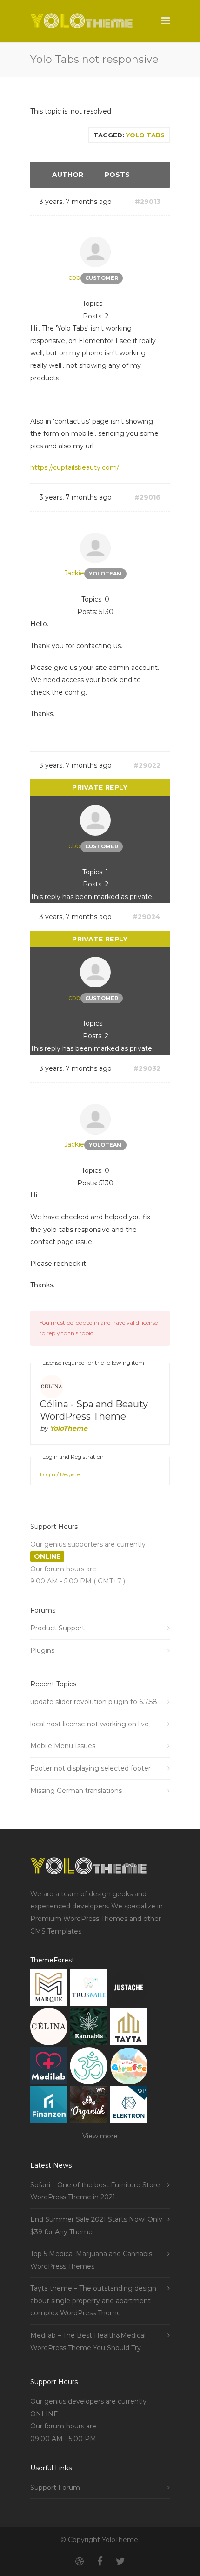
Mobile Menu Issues (63, 1746)
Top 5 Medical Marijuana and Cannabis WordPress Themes (91, 2260)
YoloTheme (69, 1428)
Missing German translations (76, 1791)
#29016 (147, 497)
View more (100, 2136)
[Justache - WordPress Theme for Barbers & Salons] (129, 1990)
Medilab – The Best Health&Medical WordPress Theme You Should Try (88, 2342)
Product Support (57, 1628)
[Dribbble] (80, 2562)
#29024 (147, 917)
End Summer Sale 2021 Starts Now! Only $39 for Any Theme (96, 2226)
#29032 (147, 1068)
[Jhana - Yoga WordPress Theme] (89, 2068)
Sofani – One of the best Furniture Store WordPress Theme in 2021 (95, 2191)
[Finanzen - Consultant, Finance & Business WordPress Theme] (49, 2107)
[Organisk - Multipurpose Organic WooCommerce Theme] (89, 2107)
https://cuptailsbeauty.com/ (75, 467)
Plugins (42, 1650)
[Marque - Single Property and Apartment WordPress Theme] (49, 1990)
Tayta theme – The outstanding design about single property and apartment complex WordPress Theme (93, 2301)
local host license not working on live (90, 1724)
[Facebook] (100, 2562)
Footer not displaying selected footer (90, 1768)
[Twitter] (120, 2562)
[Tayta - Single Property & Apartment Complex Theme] (129, 2029)
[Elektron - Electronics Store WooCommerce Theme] (129, 2107)
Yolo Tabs (145, 135)
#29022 (147, 765)
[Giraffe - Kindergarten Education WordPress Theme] (129, 2068)
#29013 (148, 202)
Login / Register (61, 1474)
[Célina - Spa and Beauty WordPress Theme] (49, 2029)
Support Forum (55, 2488)
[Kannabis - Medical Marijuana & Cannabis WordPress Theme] (89, 2029)
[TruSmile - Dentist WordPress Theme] (89, 1990)
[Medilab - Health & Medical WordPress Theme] (49, 2068)
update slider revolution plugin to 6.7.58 (94, 1702)
